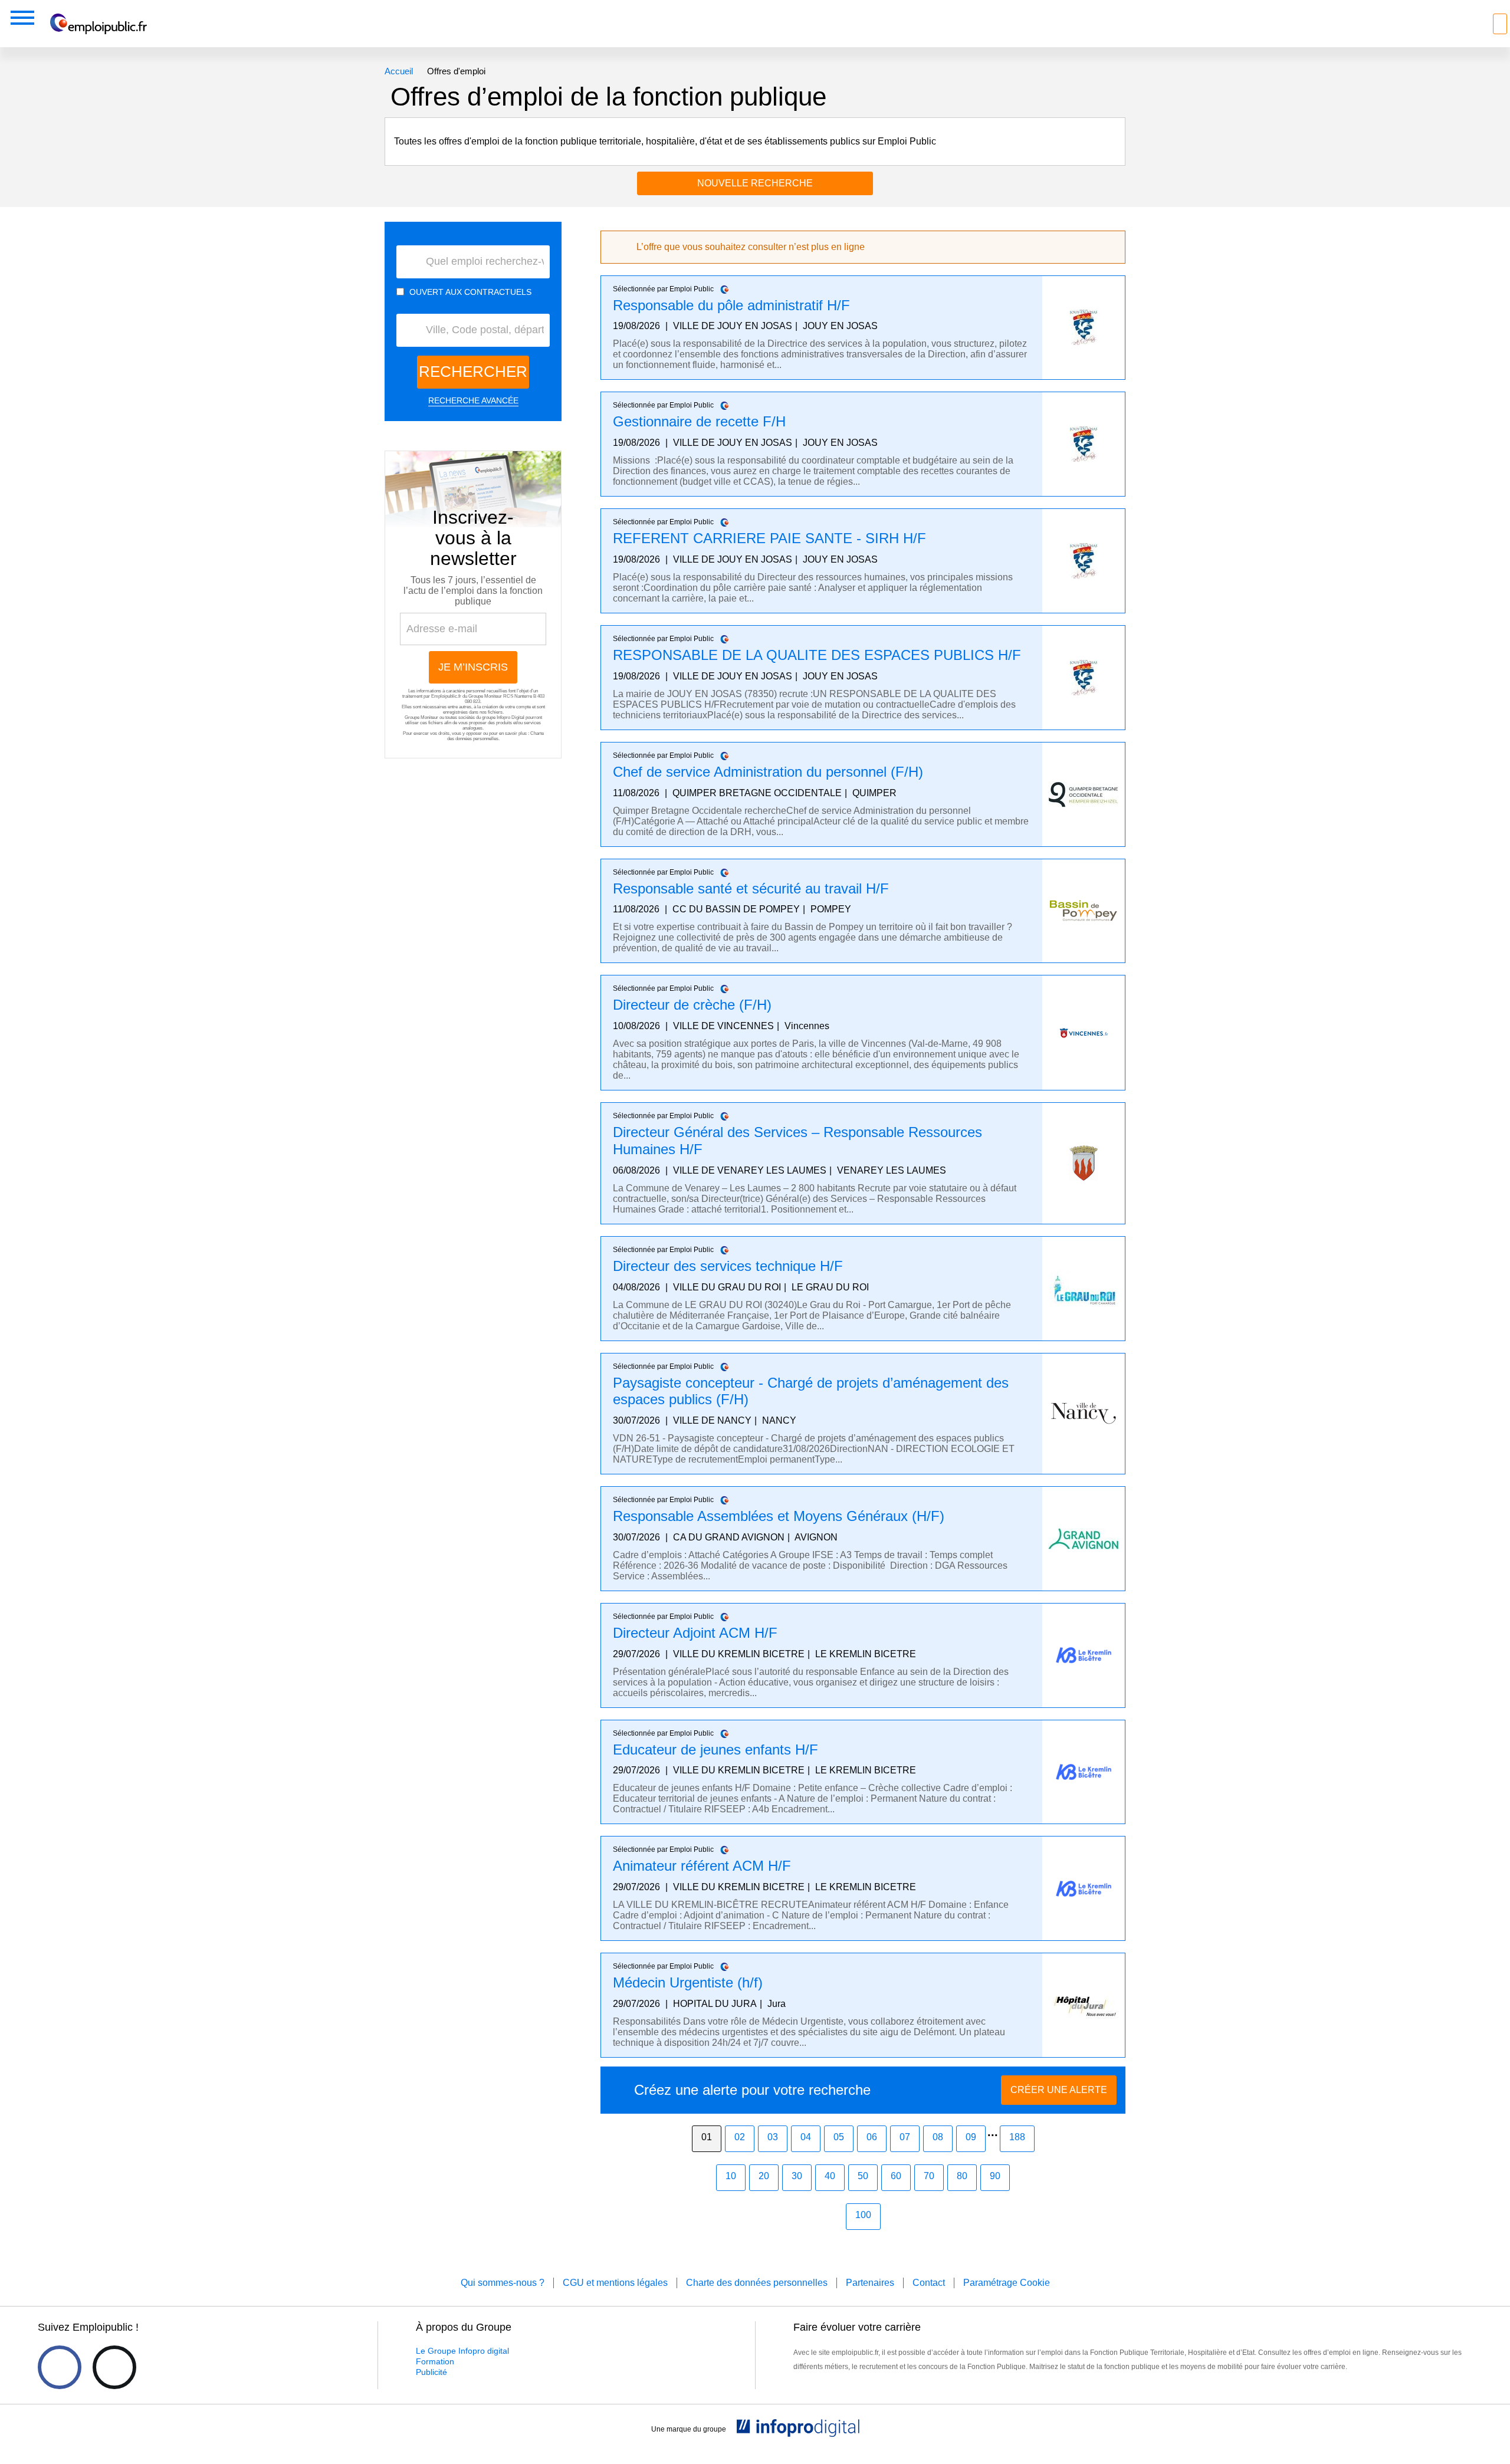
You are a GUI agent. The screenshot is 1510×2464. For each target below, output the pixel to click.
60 (896, 2176)
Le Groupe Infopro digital (462, 2351)
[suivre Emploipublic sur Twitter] (114, 2367)
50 (863, 2176)
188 (1017, 2137)
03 (773, 2137)
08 (938, 2137)
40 (830, 2176)
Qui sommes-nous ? (503, 2283)
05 (839, 2137)
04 (806, 2137)
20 (764, 2176)
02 (740, 2137)
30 (797, 2176)
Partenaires (870, 2283)
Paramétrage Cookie (1007, 2283)
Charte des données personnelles (495, 736)
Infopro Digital (511, 717)
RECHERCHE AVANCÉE (473, 400)
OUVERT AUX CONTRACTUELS (470, 292)
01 (707, 2137)
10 (731, 2176)
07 (905, 2137)
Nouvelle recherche (755, 183)
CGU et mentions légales (615, 2283)
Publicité (431, 2372)
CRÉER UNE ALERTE (1059, 2090)
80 (962, 2176)
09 (971, 2137)
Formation (435, 2361)
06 (872, 2137)
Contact (929, 2283)
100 (863, 2215)
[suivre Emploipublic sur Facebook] (60, 2367)
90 (995, 2176)
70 (929, 2176)
